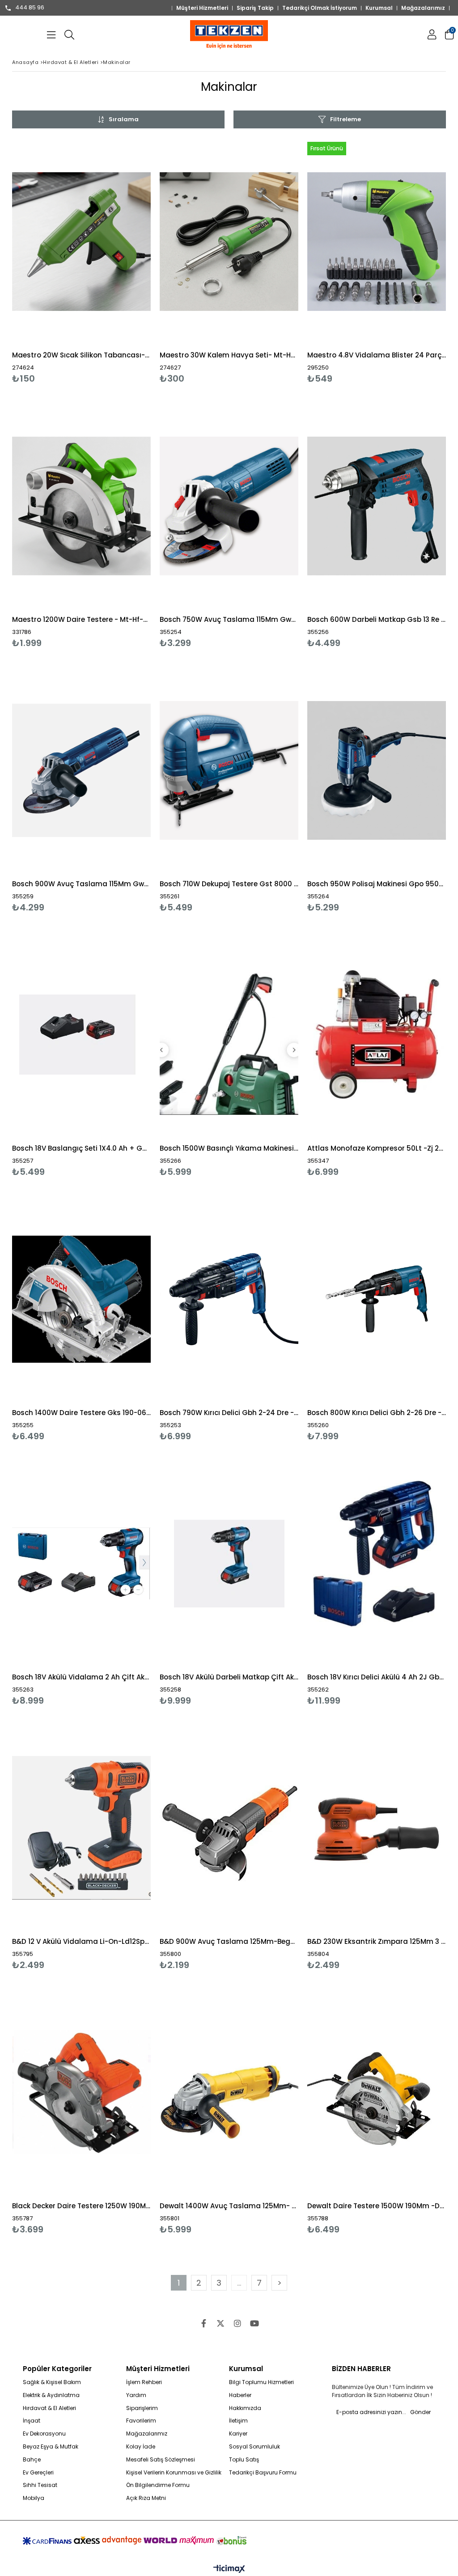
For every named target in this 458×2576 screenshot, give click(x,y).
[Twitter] (221, 2323)
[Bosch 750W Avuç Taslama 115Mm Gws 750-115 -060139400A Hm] (229, 506)
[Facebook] (204, 2323)
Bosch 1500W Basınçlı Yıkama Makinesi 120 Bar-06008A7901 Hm (229, 1148)
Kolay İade (141, 2447)
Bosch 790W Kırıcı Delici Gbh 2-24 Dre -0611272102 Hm (229, 1413)
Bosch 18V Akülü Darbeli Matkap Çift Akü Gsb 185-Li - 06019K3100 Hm (229, 1677)
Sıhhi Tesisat (40, 2485)
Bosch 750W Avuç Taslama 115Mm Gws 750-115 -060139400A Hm (229, 619)
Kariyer (238, 2434)
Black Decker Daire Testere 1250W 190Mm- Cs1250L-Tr (81, 2206)
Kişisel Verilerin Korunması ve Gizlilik (174, 2473)
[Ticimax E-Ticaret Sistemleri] (229, 2569)
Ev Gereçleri (38, 2473)
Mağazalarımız (423, 8)
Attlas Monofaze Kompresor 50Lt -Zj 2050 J (377, 1148)
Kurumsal (379, 8)
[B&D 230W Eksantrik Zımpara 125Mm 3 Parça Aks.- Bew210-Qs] (377, 1828)
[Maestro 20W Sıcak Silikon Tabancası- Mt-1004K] (81, 241)
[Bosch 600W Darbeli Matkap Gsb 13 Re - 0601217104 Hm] (377, 506)
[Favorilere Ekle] (82, 261)
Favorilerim (141, 2421)
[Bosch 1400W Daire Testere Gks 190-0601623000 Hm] (81, 1299)
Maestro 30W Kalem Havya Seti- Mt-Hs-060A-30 (229, 355)
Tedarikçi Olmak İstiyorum (320, 8)
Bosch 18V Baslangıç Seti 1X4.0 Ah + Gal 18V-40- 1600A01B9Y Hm (81, 1148)
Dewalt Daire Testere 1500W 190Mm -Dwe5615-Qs (377, 2206)
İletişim (238, 2421)
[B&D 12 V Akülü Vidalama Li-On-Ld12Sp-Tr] (81, 1828)
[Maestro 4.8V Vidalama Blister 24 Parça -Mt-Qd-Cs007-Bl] (377, 241)
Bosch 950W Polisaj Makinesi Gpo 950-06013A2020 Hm (377, 884)
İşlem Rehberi (144, 2382)
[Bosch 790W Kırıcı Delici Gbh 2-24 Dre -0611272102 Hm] (229, 1299)
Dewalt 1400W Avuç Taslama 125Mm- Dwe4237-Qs (229, 2206)
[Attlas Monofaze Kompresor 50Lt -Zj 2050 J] (377, 1035)
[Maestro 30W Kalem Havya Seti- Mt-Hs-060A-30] (229, 241)
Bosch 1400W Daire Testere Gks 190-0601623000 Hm (81, 1413)
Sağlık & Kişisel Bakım (52, 2382)
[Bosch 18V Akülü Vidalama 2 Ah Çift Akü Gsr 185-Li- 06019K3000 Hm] (81, 1563)
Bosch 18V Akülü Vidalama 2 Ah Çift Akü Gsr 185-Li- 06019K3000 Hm (81, 1677)
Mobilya (34, 2498)
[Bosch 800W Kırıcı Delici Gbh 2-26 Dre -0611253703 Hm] (377, 1299)
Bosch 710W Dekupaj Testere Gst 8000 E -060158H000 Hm (229, 884)
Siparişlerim (142, 2408)
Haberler (240, 2395)
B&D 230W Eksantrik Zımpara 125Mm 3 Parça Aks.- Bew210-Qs (377, 1941)
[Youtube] (254, 2323)
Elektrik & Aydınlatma (51, 2395)
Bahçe (32, 2460)
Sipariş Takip (255, 8)
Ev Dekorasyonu (44, 2434)
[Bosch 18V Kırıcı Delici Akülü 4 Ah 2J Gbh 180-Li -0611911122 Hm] (377, 1563)
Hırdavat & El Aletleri (49, 2408)
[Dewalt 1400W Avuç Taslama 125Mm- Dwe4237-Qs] (229, 2092)
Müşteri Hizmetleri (202, 8)
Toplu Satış (244, 2460)
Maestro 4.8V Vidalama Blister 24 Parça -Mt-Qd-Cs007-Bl (377, 355)
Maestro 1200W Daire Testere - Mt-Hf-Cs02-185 (81, 619)
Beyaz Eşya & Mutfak (51, 2447)
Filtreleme (346, 119)
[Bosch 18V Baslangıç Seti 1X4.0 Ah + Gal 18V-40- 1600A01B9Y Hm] (81, 1035)
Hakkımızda (245, 2408)
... (239, 2283)
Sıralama (124, 119)
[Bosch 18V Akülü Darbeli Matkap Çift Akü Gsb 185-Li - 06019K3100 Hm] (229, 1563)
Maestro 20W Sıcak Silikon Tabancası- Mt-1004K (81, 355)
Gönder (420, 2412)
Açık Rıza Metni (146, 2498)
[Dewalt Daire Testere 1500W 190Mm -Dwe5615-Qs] (377, 2092)
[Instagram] (237, 2323)
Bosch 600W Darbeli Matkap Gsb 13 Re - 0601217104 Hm (377, 619)
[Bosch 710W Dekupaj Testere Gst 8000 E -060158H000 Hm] (229, 770)
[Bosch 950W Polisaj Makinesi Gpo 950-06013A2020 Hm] (377, 770)
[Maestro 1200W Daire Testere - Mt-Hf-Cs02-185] (81, 506)
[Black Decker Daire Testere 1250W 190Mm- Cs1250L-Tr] (81, 2092)
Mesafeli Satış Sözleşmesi (161, 2460)
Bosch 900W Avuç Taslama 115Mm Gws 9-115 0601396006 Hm (81, 884)
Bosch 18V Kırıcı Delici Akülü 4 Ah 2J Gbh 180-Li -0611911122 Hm (377, 1677)
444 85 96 (30, 8)
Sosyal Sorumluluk (254, 2447)
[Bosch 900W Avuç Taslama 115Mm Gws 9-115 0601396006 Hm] (81, 770)
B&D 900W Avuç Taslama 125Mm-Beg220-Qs (229, 1941)
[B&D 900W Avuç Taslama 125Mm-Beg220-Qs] (229, 1828)
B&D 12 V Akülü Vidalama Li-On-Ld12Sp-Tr (81, 1941)
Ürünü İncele (115, 261)
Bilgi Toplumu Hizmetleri (261, 2382)
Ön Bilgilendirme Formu (158, 2485)
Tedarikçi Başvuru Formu (263, 2473)
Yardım (136, 2395)
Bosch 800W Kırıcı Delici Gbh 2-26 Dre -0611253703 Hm (377, 1413)
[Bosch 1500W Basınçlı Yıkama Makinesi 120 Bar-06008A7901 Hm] (229, 1035)
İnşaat (32, 2421)
